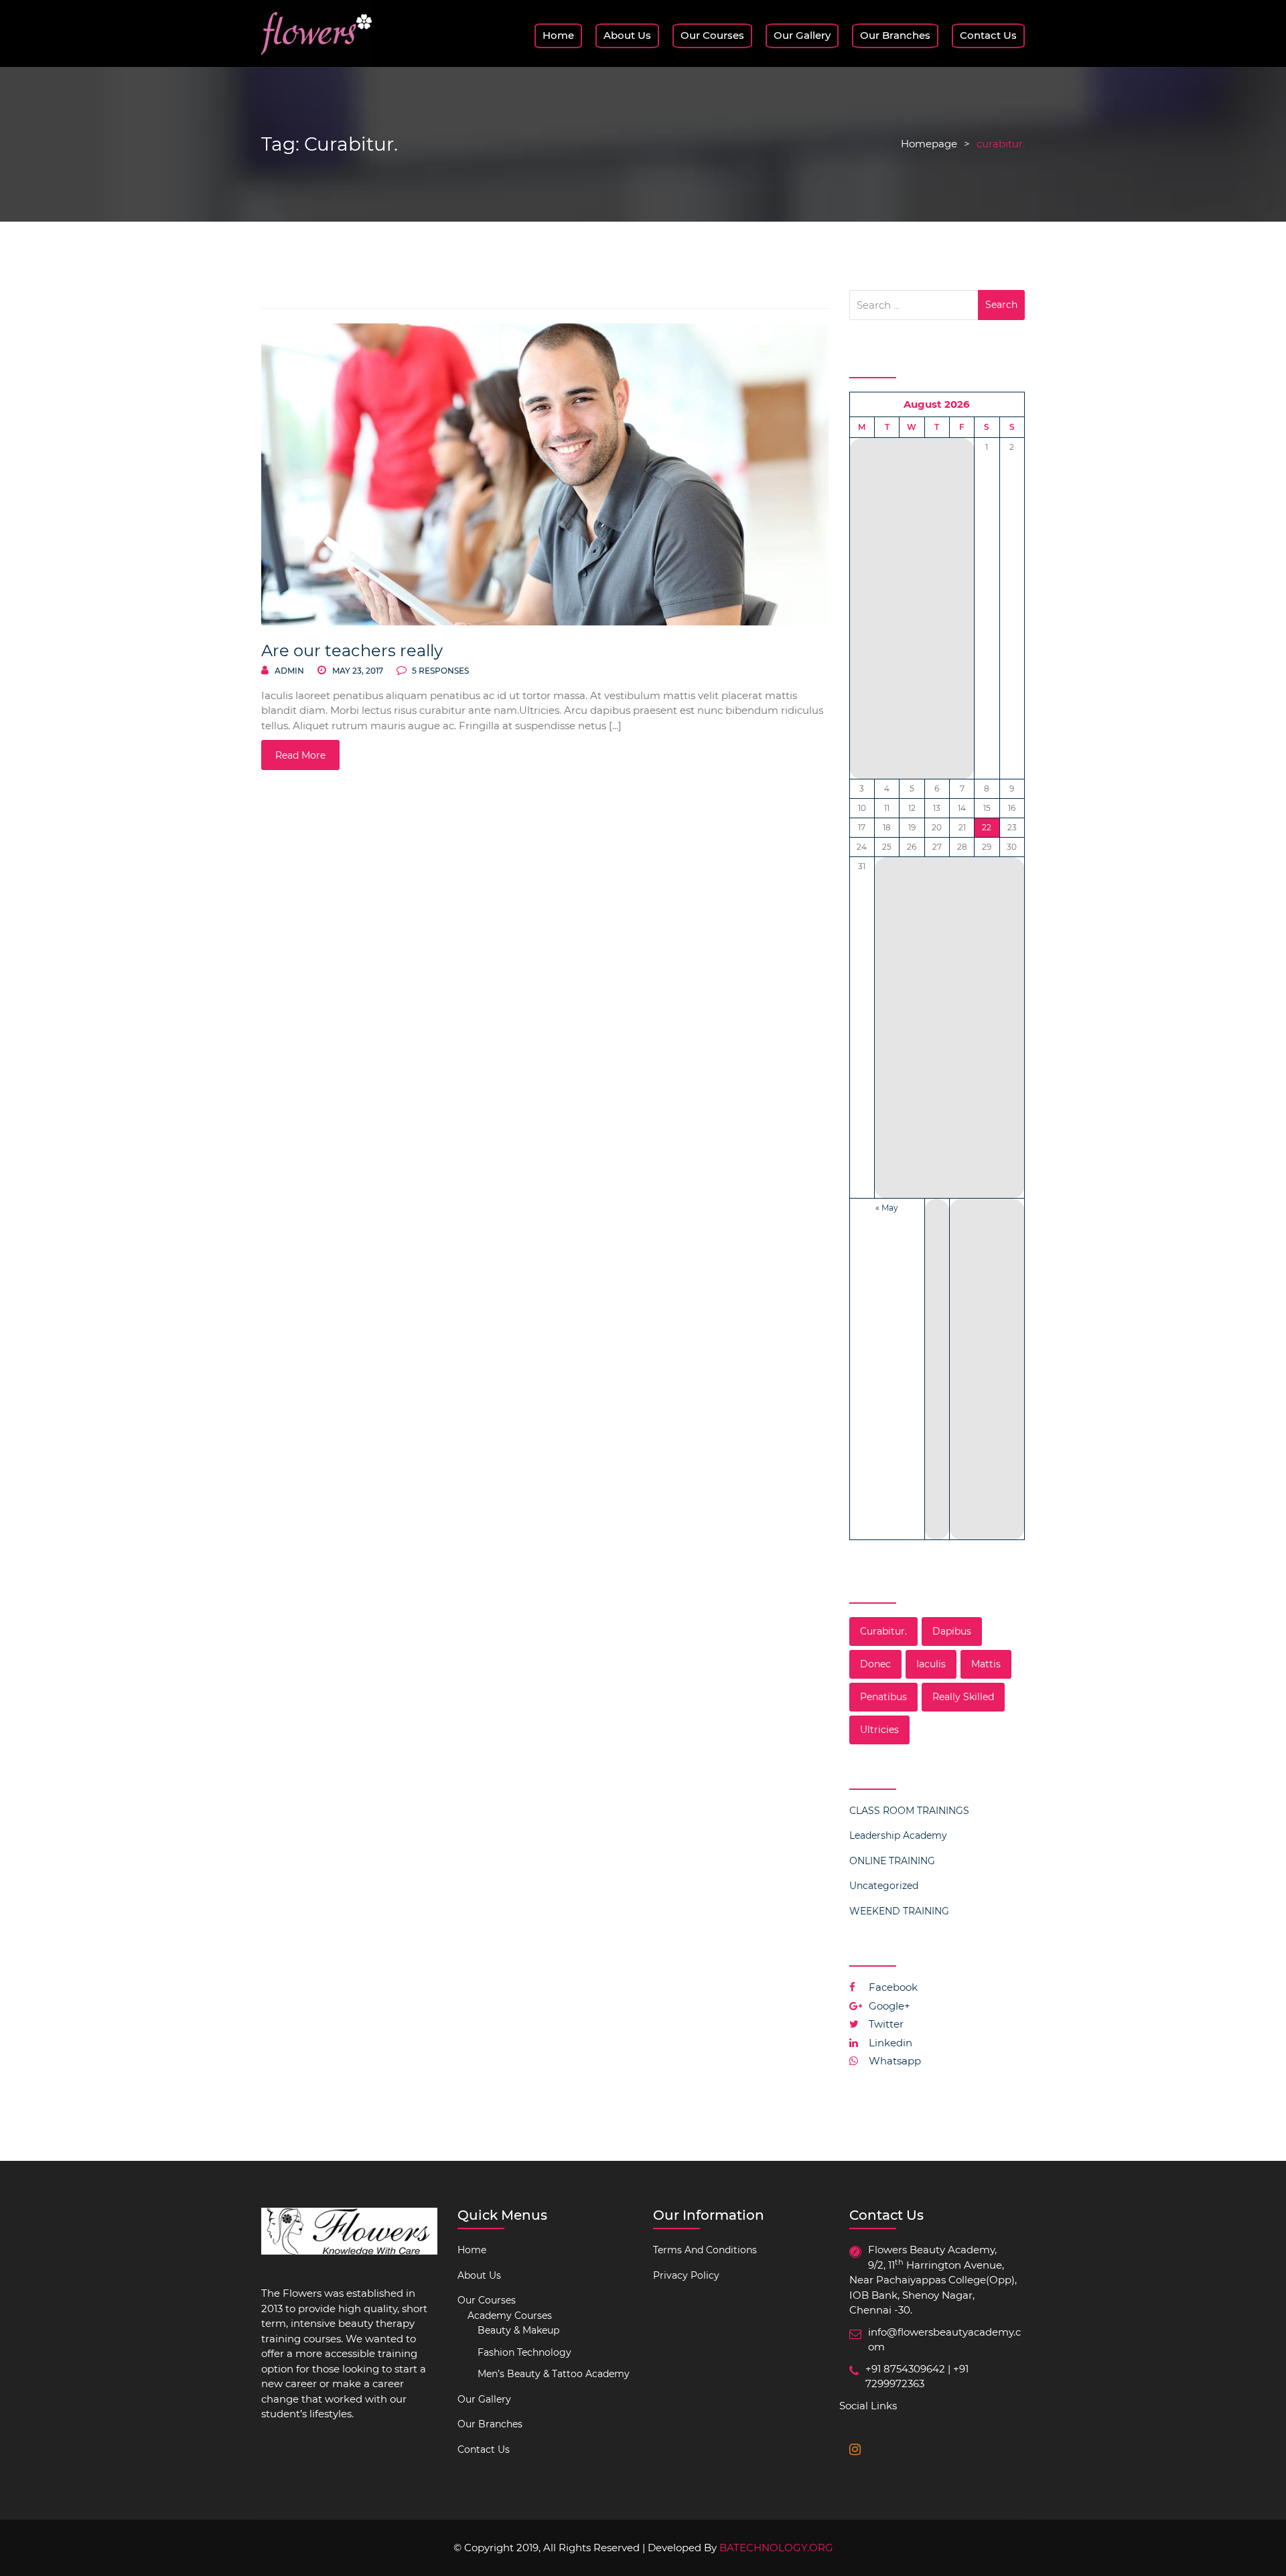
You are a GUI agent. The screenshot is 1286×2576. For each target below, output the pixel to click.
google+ (888, 2006)
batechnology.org (776, 2548)
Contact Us (988, 35)
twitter (885, 2024)
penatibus (883, 1697)
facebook (892, 1987)
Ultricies (879, 1730)
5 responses (439, 671)
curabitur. (883, 1631)
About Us (627, 35)
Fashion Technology (524, 2352)
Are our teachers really (352, 651)
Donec (875, 1664)
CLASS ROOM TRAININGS (909, 1811)
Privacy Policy (686, 2275)
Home (558, 35)
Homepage (929, 144)
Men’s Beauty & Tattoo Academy (554, 2374)
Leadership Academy (898, 1835)
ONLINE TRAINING (892, 1861)
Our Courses (712, 35)
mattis (986, 1664)
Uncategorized (884, 1886)
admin (289, 671)
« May (887, 1208)
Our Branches (895, 35)
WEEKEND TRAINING (899, 1911)
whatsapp (894, 2061)
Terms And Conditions (705, 2250)
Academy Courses (510, 2316)
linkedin (889, 2043)
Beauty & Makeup (518, 2330)
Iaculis (931, 1664)
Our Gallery (802, 35)
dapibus (952, 1631)
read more (300, 755)
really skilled (963, 1697)
